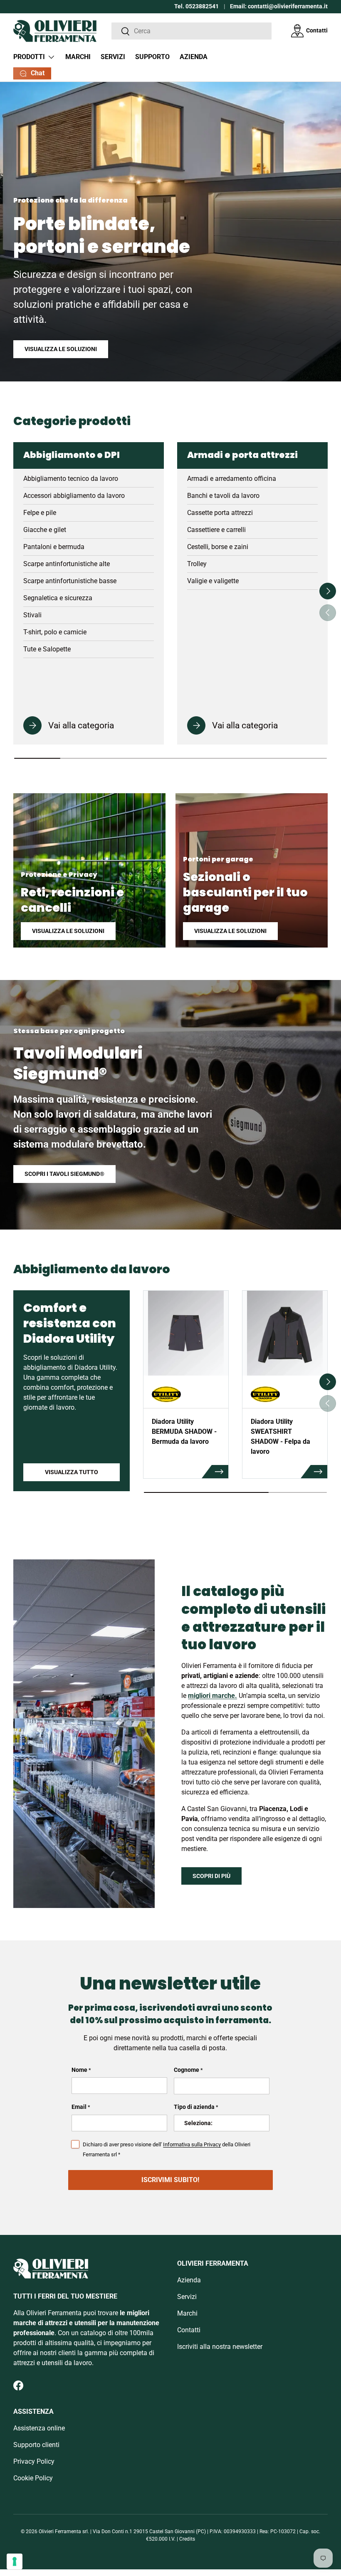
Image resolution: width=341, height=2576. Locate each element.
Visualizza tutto (72, 1472)
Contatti (317, 31)
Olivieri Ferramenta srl (63, 2531)
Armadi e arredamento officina (232, 479)
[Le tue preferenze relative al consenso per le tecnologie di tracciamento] (15, 2561)
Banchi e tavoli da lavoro (223, 496)
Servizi (113, 57)
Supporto (152, 57)
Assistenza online (39, 2428)
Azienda (194, 57)
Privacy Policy (34, 2461)
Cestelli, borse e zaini (218, 547)
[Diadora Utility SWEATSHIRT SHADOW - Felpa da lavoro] (285, 1333)
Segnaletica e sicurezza (58, 598)
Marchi (78, 57)
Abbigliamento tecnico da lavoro (71, 479)
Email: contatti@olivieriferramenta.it (279, 6)
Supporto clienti (36, 2445)
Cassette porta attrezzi (220, 513)
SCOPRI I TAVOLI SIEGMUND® (64, 1174)
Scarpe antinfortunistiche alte (67, 564)
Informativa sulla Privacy (192, 2144)
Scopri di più (211, 1876)
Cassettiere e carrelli (216, 530)
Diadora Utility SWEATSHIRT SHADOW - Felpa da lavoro (280, 1436)
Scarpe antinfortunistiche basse (70, 581)
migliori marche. (213, 1696)
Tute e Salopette (47, 649)
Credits (187, 2539)
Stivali (32, 615)
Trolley (197, 564)
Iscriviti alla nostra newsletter (220, 2347)
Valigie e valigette (213, 581)
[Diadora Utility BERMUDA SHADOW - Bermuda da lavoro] (186, 1333)
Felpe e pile (40, 513)
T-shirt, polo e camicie (55, 632)
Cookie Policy (33, 2478)
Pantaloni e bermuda (54, 547)
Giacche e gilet (45, 530)
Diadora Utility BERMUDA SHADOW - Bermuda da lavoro (184, 1432)
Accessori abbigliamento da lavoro (74, 496)
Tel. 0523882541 (196, 6)
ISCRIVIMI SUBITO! (170, 2180)
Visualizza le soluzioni (61, 349)
